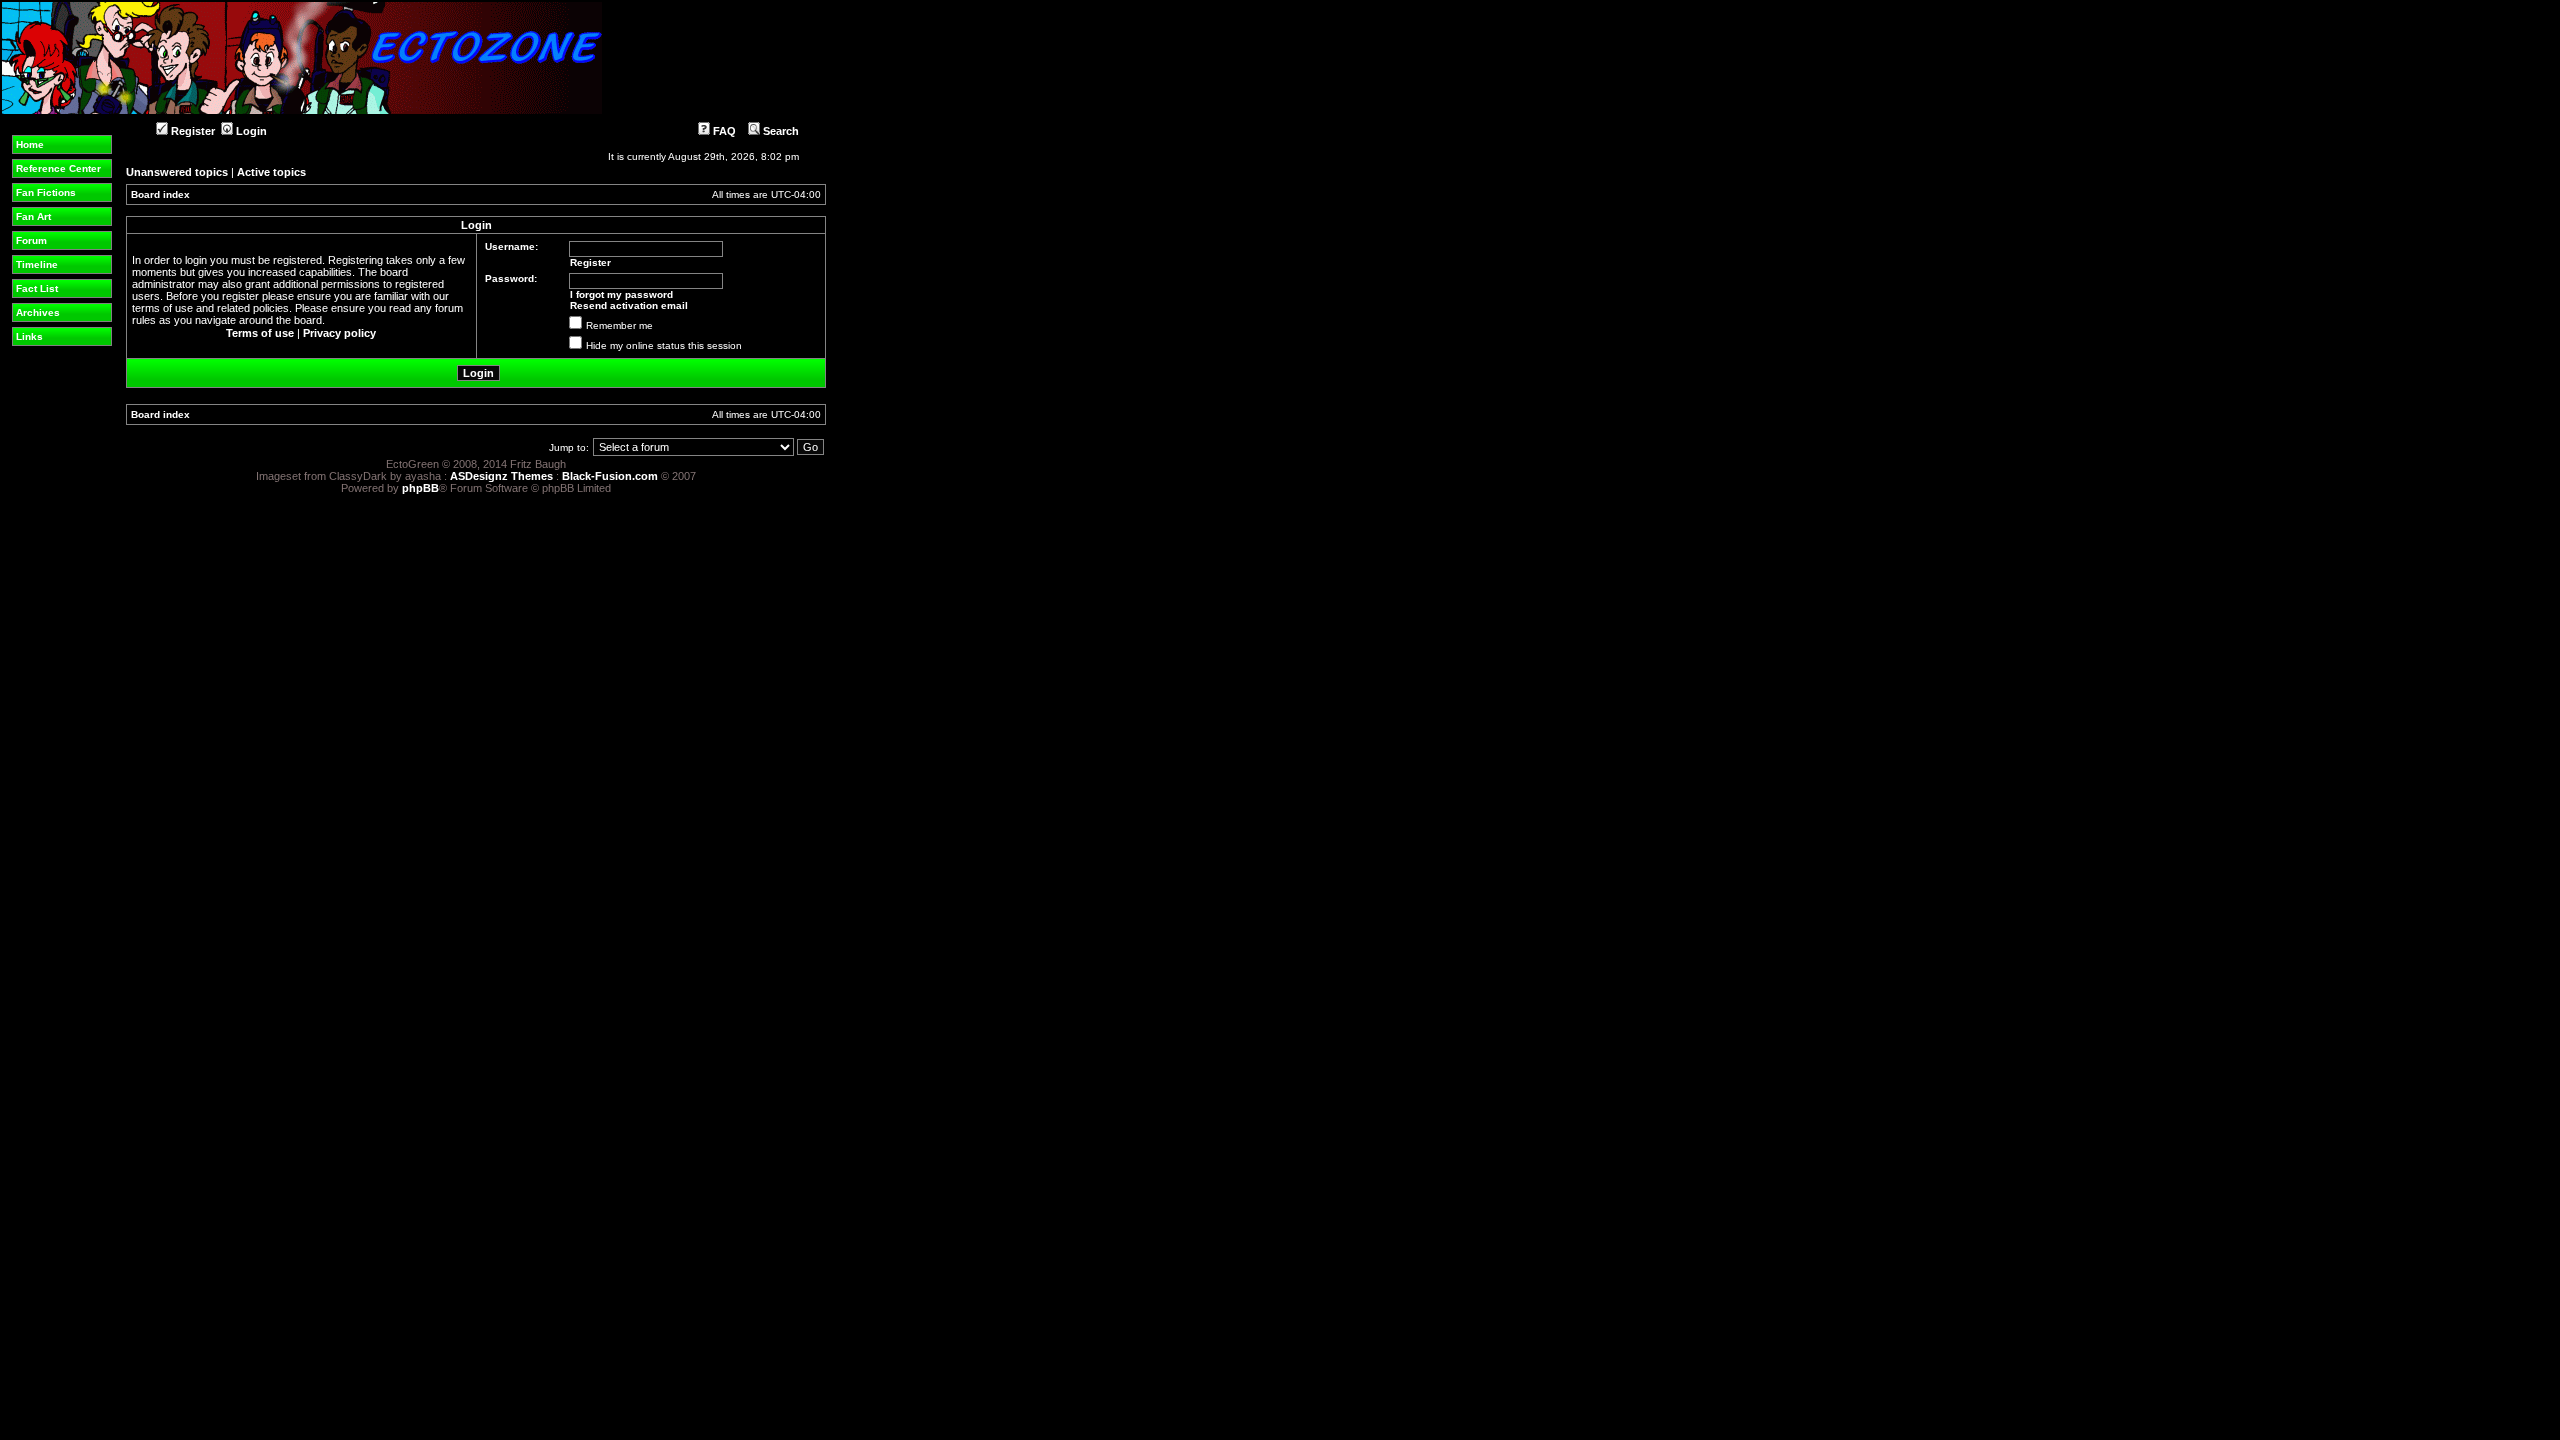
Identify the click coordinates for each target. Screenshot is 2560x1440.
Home (30, 144)
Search (779, 131)
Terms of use (260, 333)
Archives (38, 312)
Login (250, 131)
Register (191, 131)
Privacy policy (339, 333)
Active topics (271, 172)
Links (29, 336)
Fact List (37, 288)
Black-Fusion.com (610, 476)
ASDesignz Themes (501, 476)
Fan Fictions (46, 192)
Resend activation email (629, 305)
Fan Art (33, 216)
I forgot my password (621, 294)
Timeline (37, 264)
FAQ (723, 131)
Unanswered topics (177, 172)
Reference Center (58, 168)
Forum (31, 240)
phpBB (420, 488)
